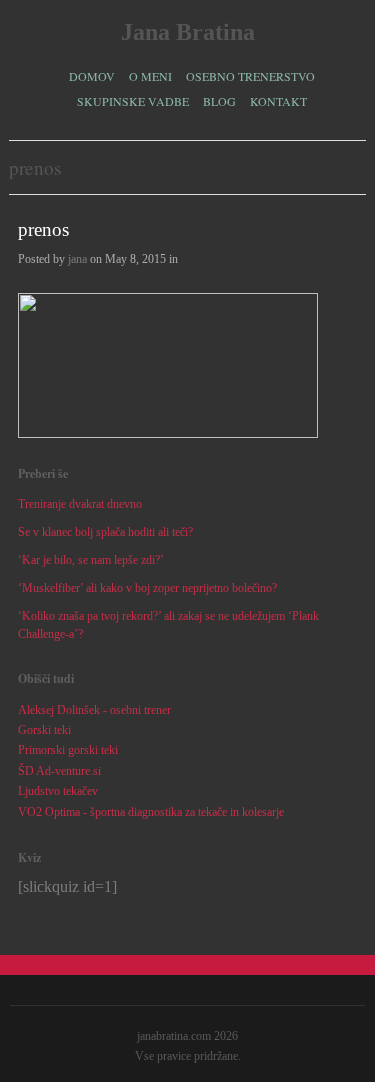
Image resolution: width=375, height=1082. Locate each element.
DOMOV (92, 76)
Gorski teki (44, 730)
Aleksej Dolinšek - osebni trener (94, 710)
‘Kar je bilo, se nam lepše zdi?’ (91, 560)
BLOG (219, 101)
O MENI (150, 76)
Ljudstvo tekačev (58, 791)
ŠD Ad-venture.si (59, 771)
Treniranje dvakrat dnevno (80, 504)
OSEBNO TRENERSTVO (250, 76)
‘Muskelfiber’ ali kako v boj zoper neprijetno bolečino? (147, 588)
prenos (43, 229)
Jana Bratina (188, 32)
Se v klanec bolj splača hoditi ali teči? (105, 532)
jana (77, 259)
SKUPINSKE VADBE (133, 101)
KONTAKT (278, 101)
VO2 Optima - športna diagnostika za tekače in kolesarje (151, 812)
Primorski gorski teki (68, 750)
